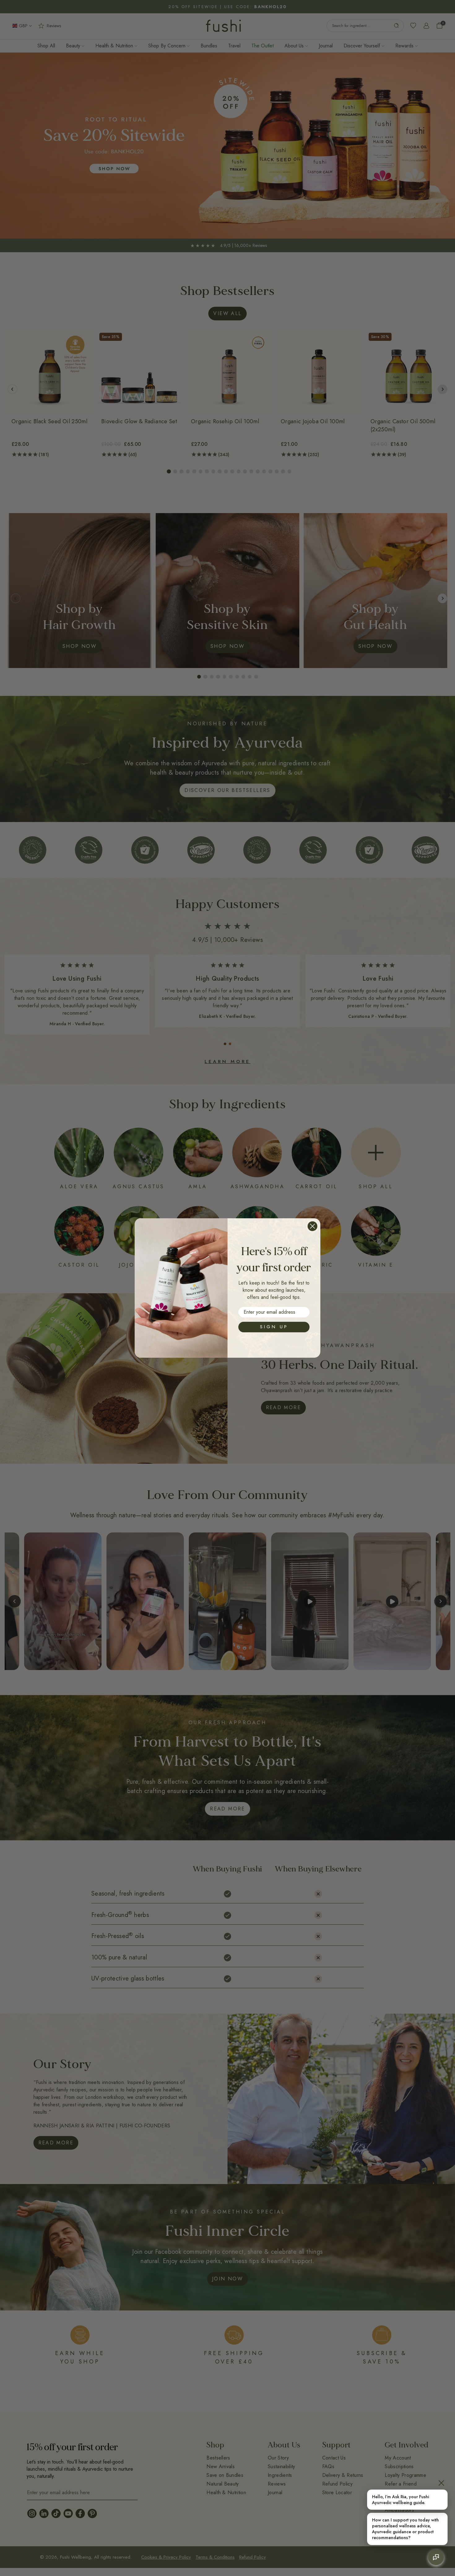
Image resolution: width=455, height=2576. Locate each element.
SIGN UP (274, 1327)
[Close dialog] (312, 1226)
